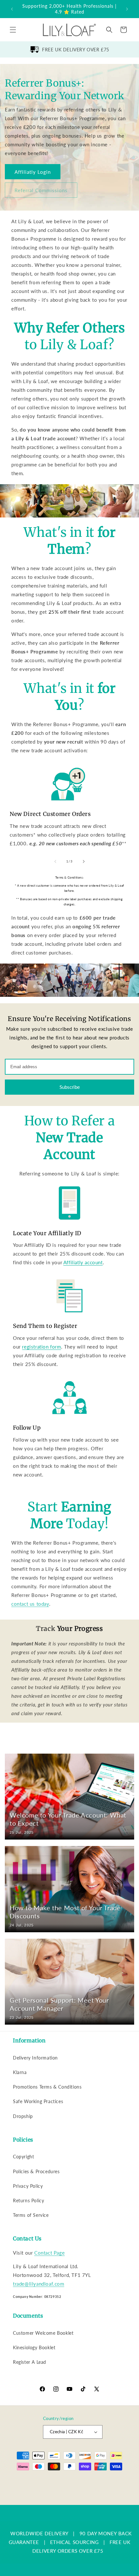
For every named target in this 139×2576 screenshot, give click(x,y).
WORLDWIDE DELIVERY (39, 2533)
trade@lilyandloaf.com (39, 2284)
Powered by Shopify (78, 2480)
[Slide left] (55, 861)
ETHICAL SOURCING (75, 2542)
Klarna (20, 2072)
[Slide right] (84, 861)
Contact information (73, 2500)
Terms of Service (31, 2215)
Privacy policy (38, 2490)
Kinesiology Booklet (34, 2347)
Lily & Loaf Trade (43, 2480)
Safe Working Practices (38, 2101)
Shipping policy (107, 2490)
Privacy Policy (28, 2186)
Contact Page (49, 2253)
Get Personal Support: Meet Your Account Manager (59, 2004)
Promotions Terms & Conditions (47, 2087)
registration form (41, 1347)
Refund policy (114, 2480)
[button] (13, 30)
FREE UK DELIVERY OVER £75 (76, 50)
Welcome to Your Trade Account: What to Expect (68, 1819)
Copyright (23, 2157)
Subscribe (70, 1087)
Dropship (23, 2116)
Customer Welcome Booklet (43, 2333)
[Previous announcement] (12, 9)
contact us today (30, 1604)
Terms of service (71, 2490)
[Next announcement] (127, 9)
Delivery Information (35, 2058)
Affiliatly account (83, 1262)
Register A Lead (30, 2362)
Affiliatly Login (33, 172)
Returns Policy (28, 2201)
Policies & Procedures (36, 2171)
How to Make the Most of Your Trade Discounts (65, 1912)
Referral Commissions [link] (41, 190)
